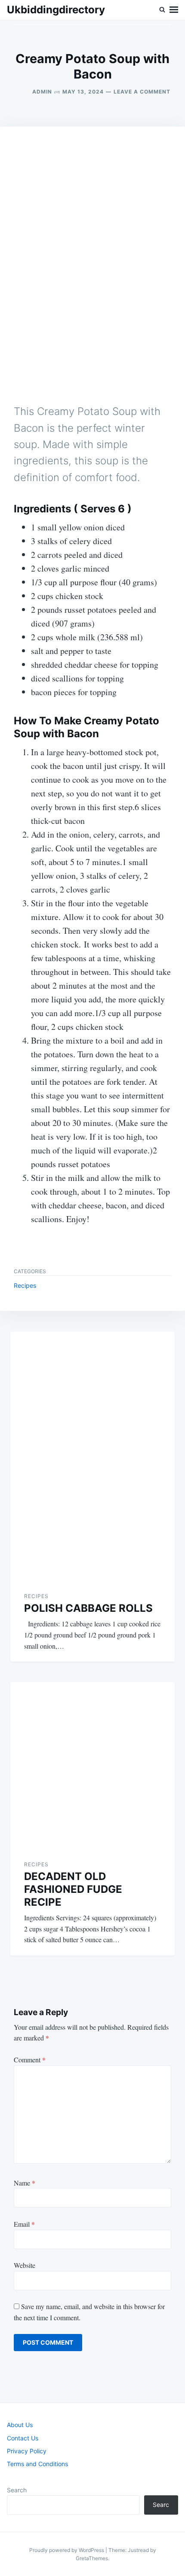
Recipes (25, 1285)
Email (24, 2224)
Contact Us (23, 2438)
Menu (174, 10)
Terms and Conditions (37, 2464)
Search (17, 2490)
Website (25, 2265)
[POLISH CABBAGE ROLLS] (92, 1455)
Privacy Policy (27, 2451)
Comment (30, 2060)
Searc (161, 2505)
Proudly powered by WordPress (67, 2550)
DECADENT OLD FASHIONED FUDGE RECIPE (73, 1889)
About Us (20, 2425)
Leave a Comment (142, 92)
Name (25, 2183)
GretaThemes (92, 2558)
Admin (42, 92)
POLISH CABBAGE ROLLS (88, 1608)
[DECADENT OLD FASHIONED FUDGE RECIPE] (92, 1764)
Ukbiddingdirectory (56, 10)
